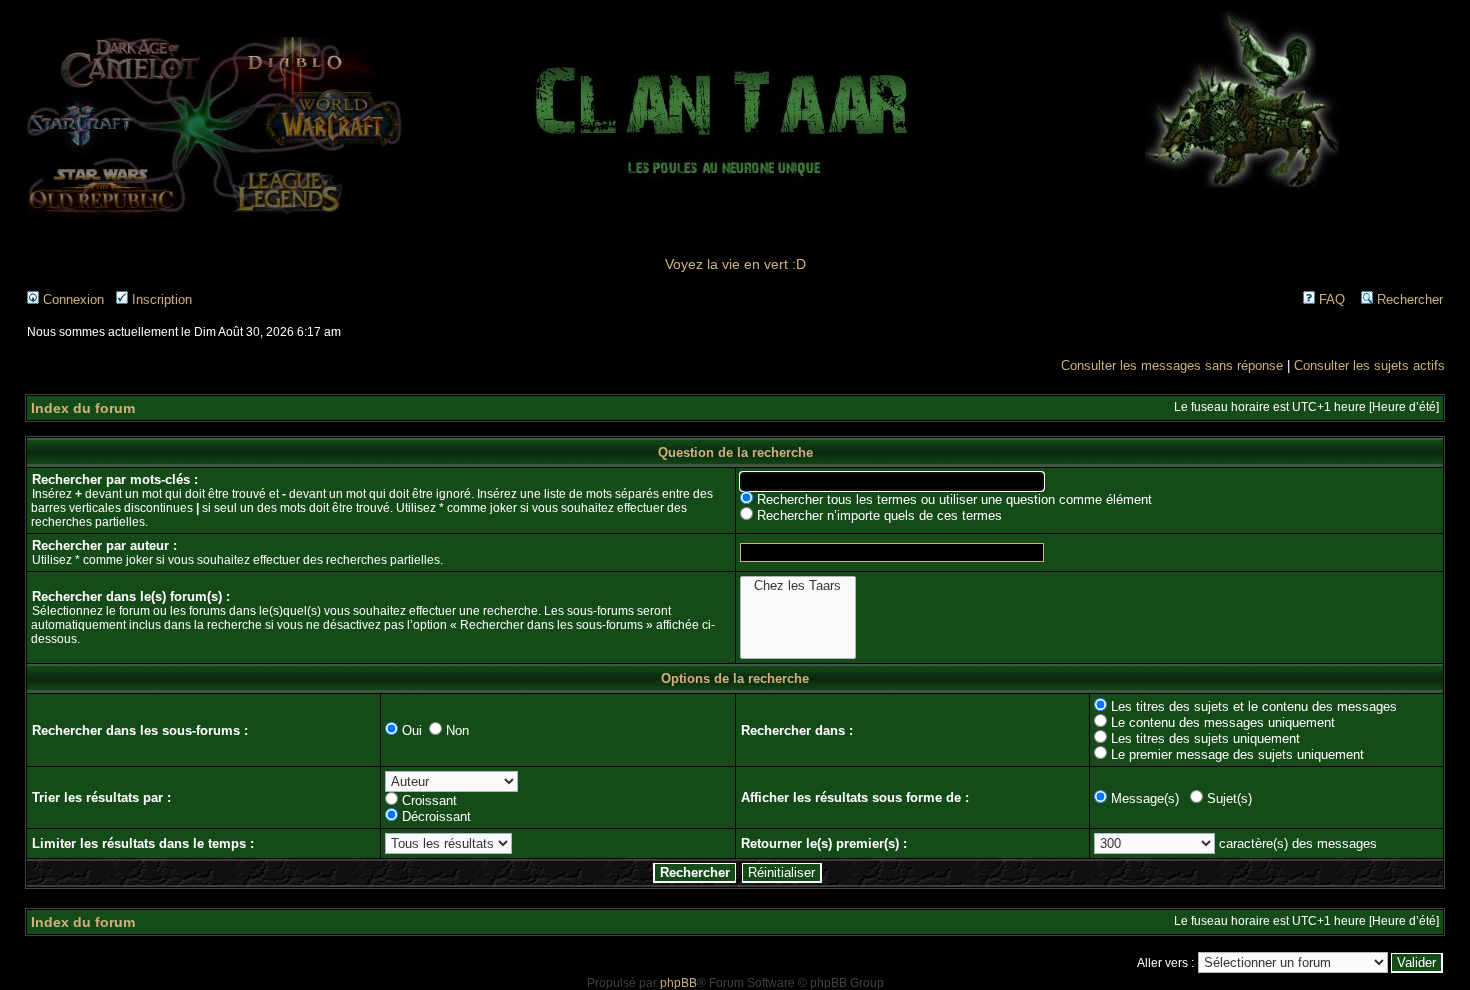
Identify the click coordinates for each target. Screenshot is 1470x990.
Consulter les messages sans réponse (1172, 365)
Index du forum (83, 408)
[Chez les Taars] (798, 586)
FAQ (1330, 299)
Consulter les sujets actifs (1369, 365)
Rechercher (1408, 299)
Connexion (71, 299)
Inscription (160, 299)
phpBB (678, 983)
